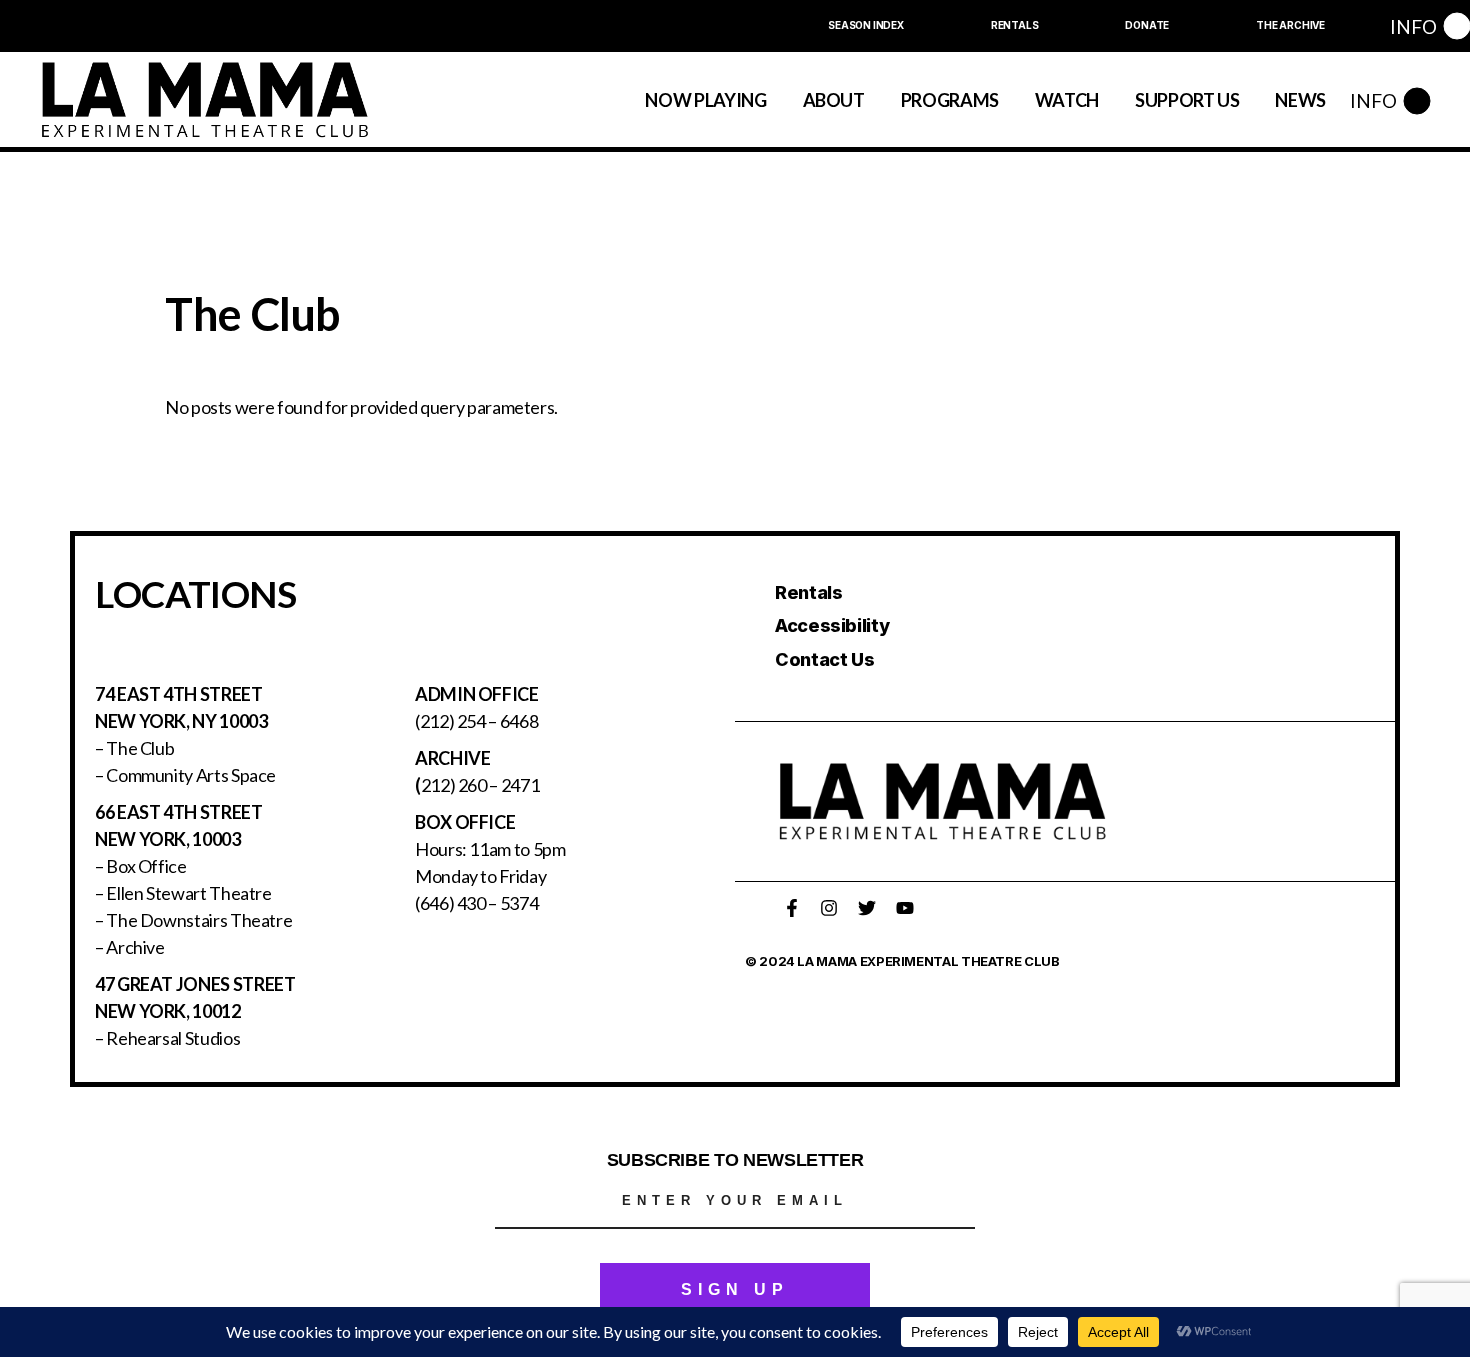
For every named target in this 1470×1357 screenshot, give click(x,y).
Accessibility (832, 625)
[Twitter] (867, 908)
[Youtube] (905, 908)
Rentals (808, 592)
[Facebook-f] (792, 908)
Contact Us (824, 659)
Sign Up (735, 1289)
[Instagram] (829, 908)
